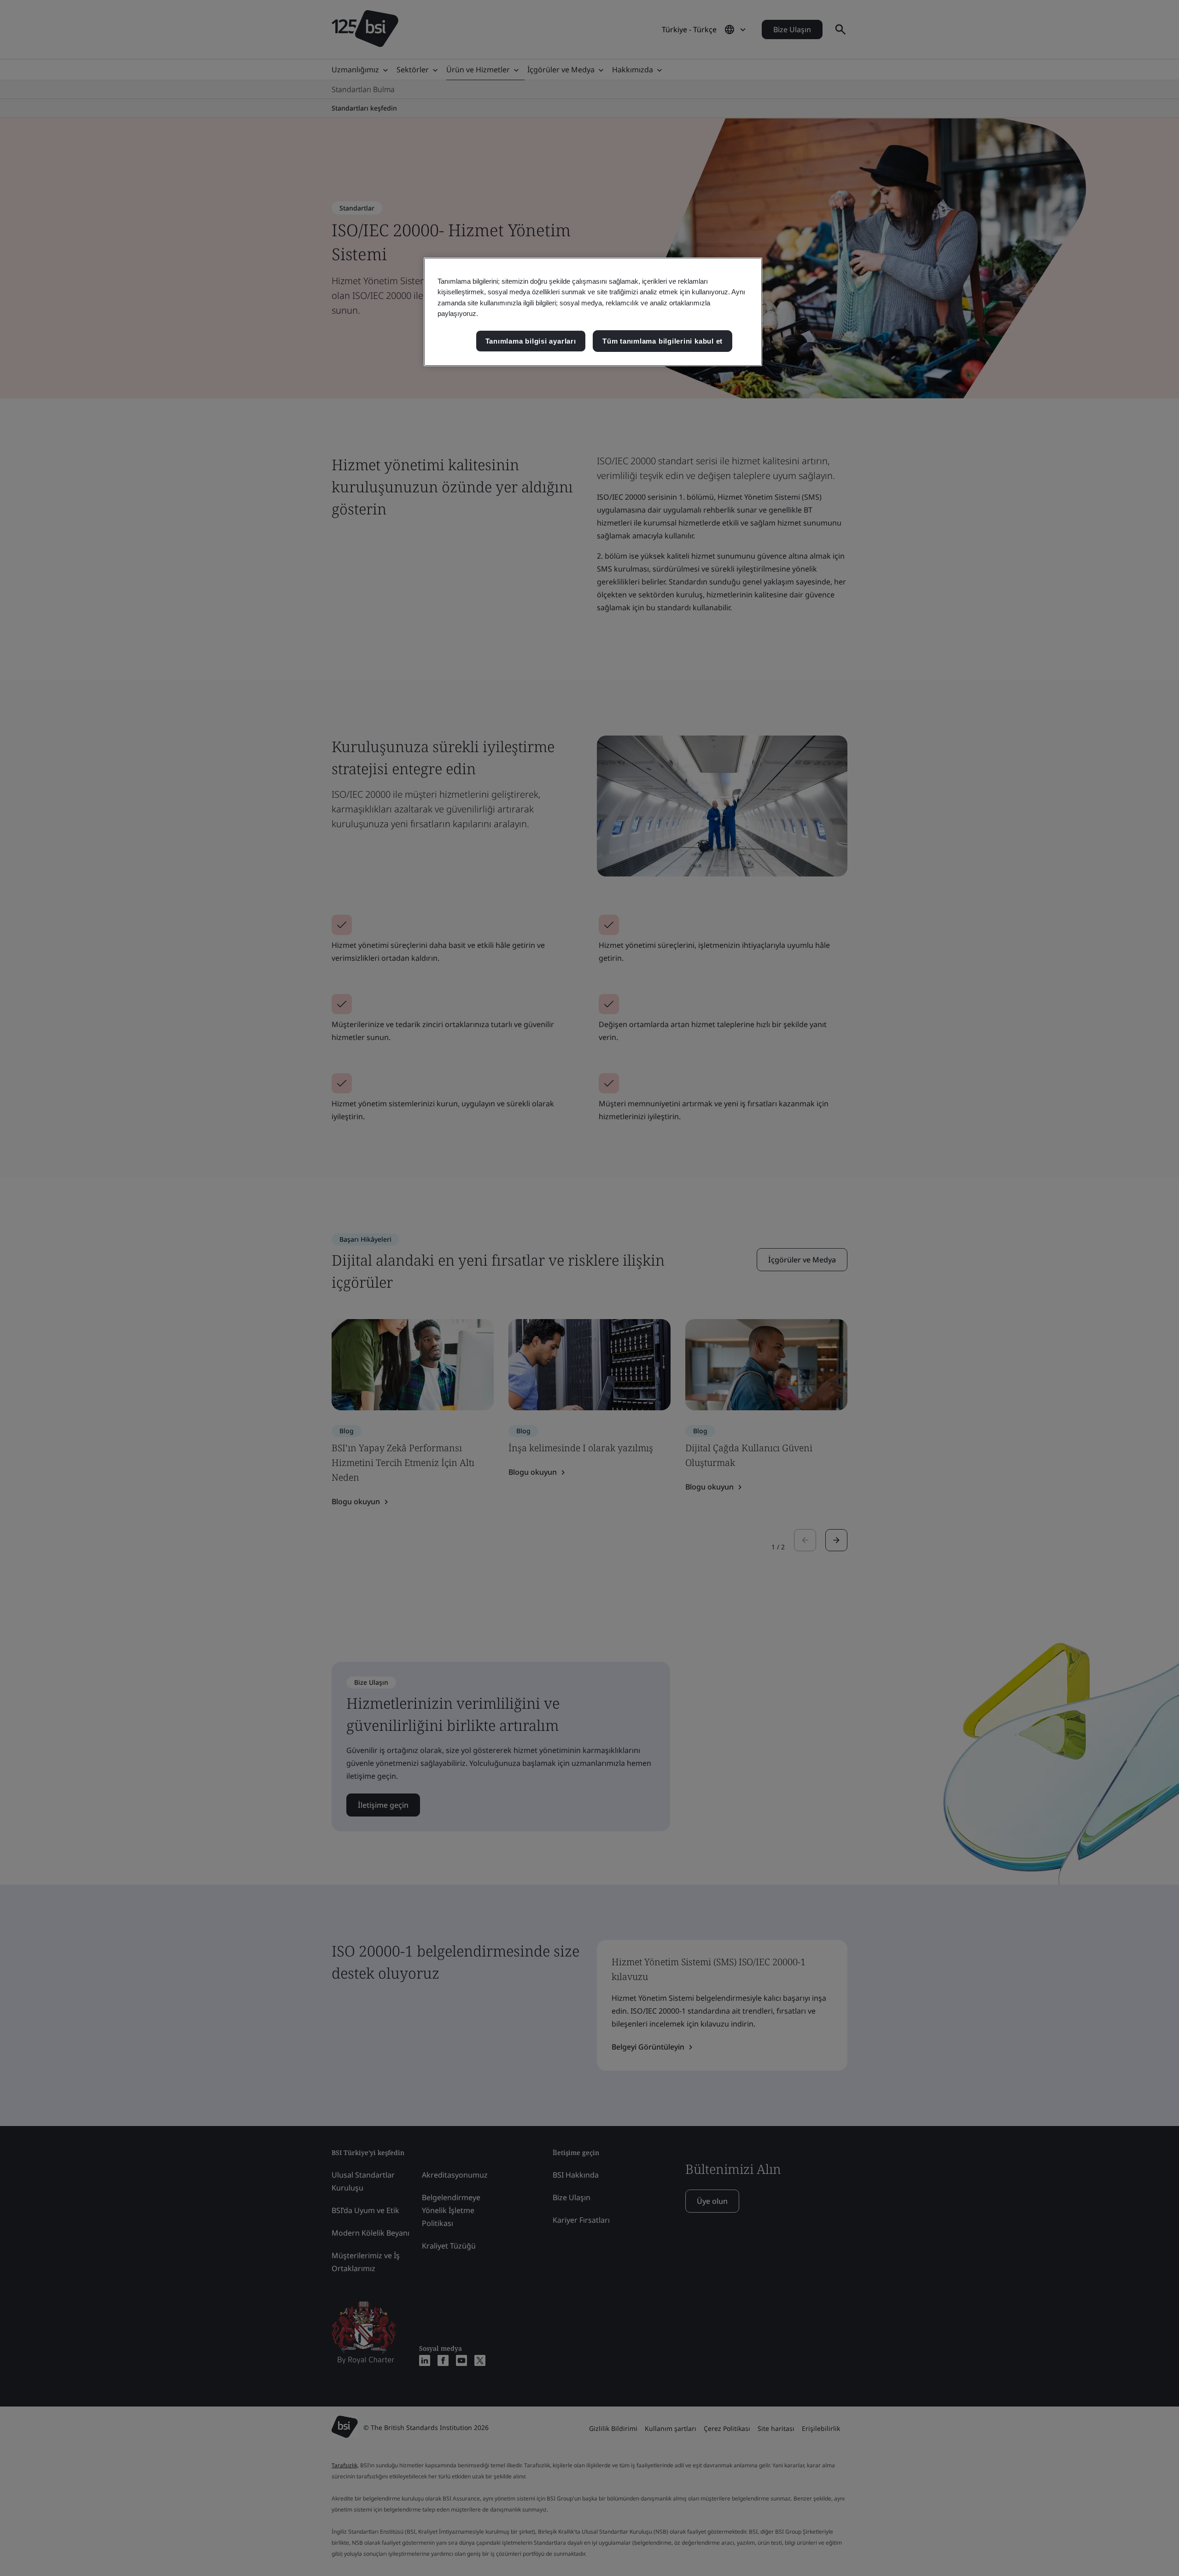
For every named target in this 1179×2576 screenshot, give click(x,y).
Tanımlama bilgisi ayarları (531, 341)
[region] (593, 312)
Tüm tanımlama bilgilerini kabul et (662, 341)
